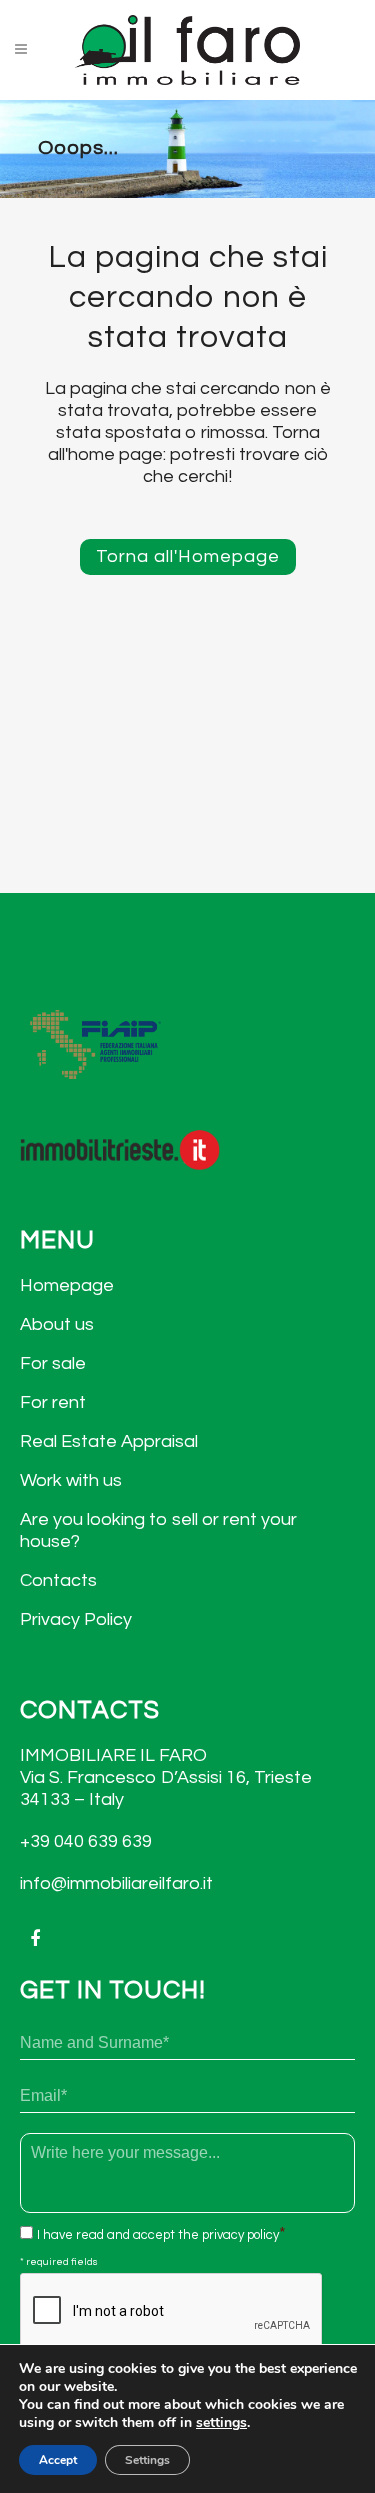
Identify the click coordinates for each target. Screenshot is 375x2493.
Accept (58, 2460)
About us (57, 1324)
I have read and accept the (158, 2235)
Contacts (58, 1580)
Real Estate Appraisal (109, 1441)
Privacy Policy (76, 1619)
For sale (53, 1363)
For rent (53, 1402)
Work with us (71, 1480)
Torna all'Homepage (188, 556)
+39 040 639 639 (86, 1841)
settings (221, 2423)
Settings (147, 2460)
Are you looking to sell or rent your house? (158, 1530)
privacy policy (240, 2235)
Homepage (67, 1285)
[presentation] (172, 2312)
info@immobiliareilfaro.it (116, 1883)
